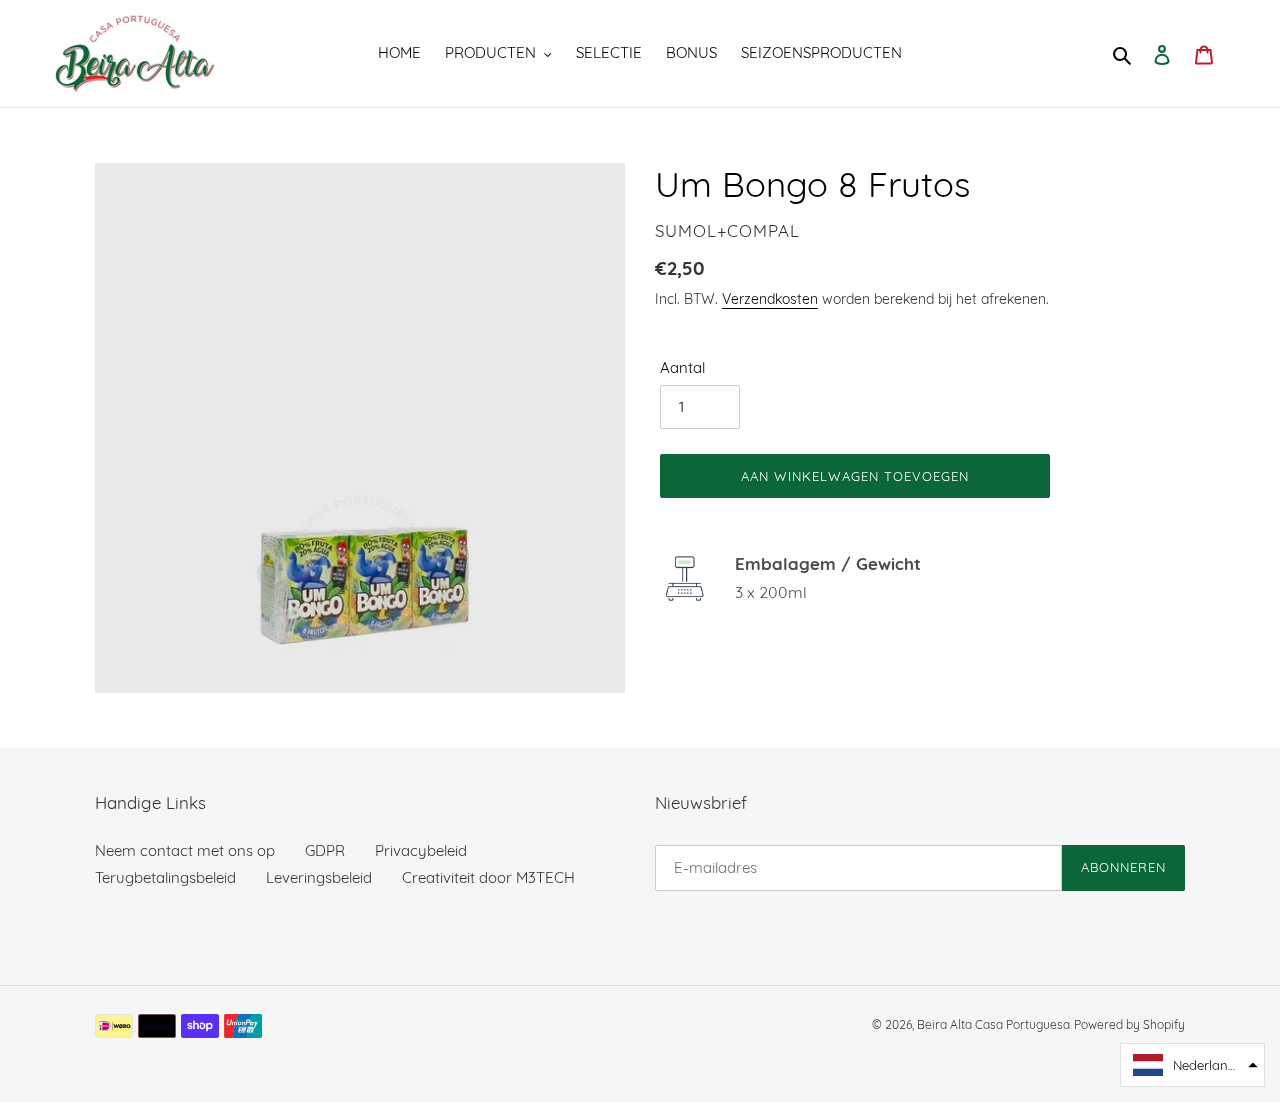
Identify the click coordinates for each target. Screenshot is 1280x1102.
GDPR (325, 850)
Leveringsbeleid (319, 877)
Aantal (682, 367)
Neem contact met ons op (185, 850)
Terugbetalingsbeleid (165, 877)
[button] (1192, 1065)
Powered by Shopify (1129, 1024)
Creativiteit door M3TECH (488, 877)
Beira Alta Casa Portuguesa (993, 1024)
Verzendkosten (770, 298)
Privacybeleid (421, 850)
